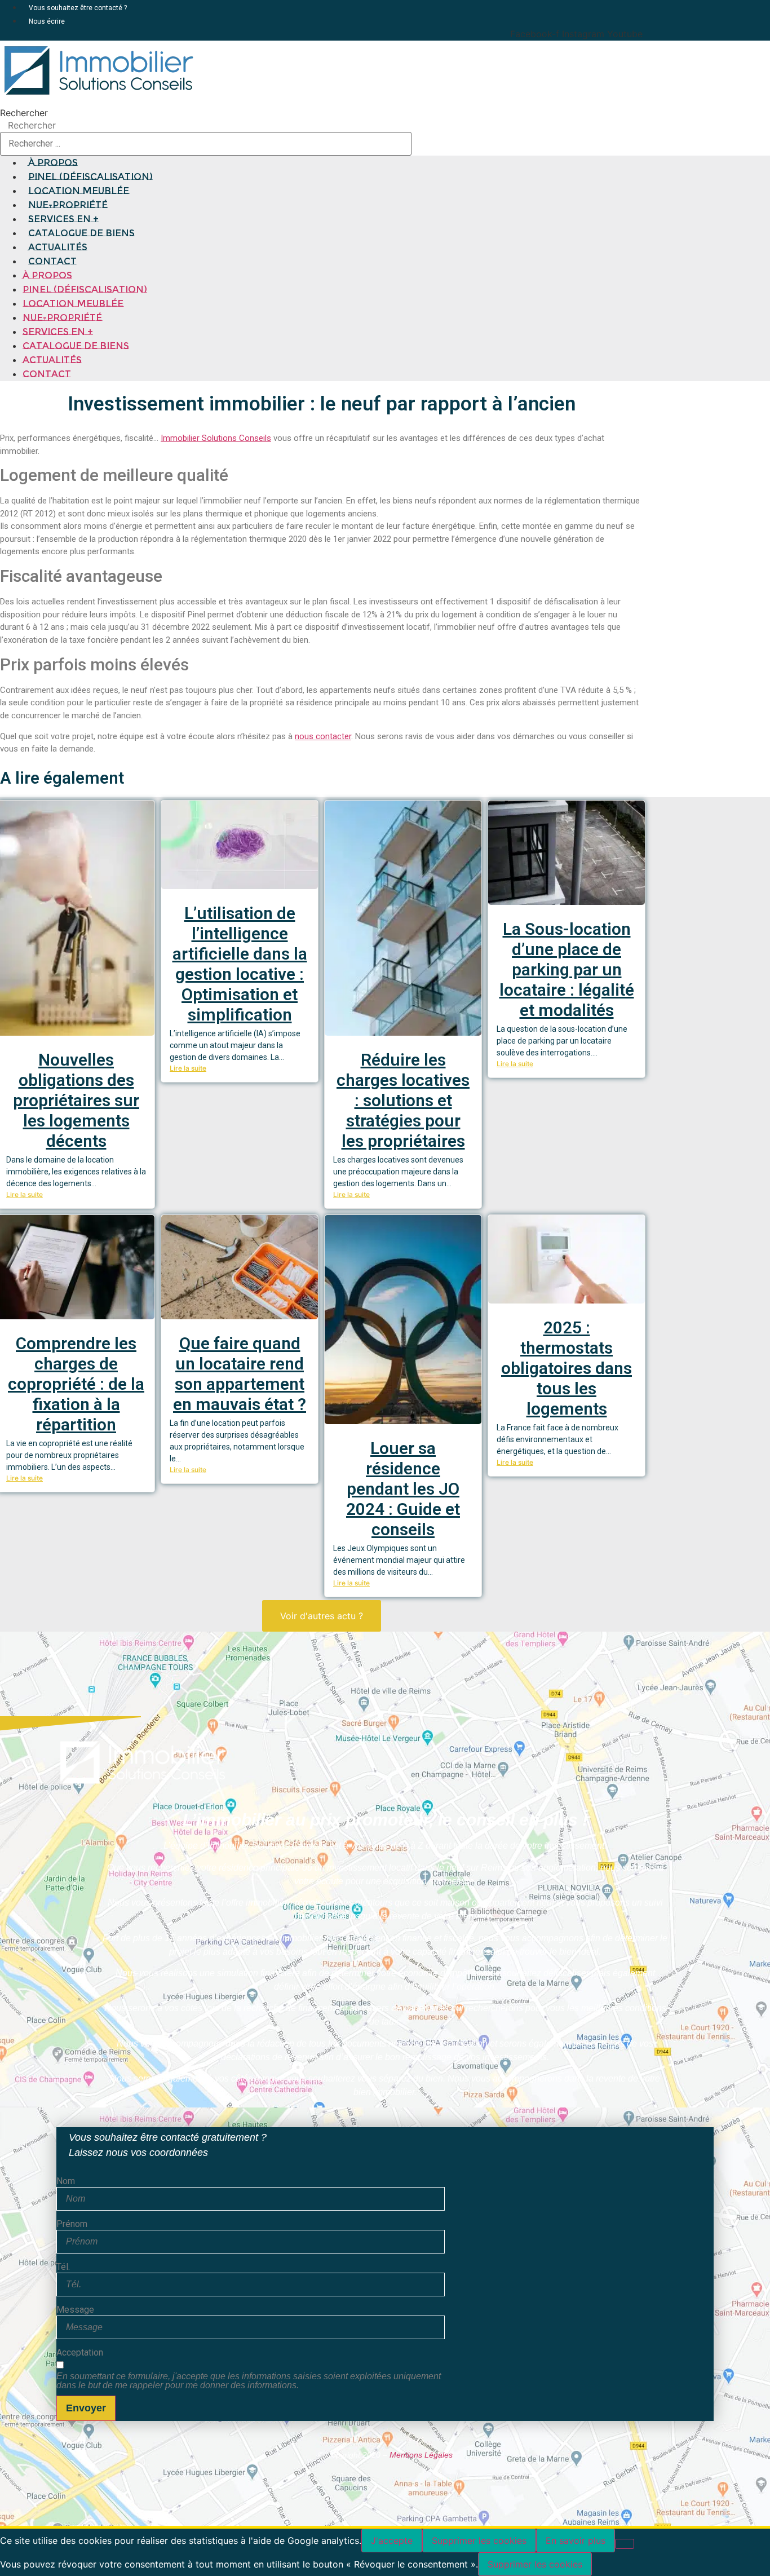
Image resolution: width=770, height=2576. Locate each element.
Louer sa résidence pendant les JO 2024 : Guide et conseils (403, 1489)
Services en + (58, 332)
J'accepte (392, 2540)
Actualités (52, 360)
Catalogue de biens (76, 346)
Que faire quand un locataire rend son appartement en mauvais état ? (240, 1374)
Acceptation (80, 2353)
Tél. (63, 2267)
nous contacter (323, 736)
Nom (66, 2181)
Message (75, 2310)
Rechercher (24, 113)
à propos (47, 275)
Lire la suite (25, 1194)
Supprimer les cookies (479, 2540)
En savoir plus (576, 2540)
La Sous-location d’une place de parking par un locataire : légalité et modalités (567, 969)
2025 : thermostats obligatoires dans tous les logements (567, 1368)
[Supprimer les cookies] (625, 2544)
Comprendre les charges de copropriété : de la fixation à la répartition (76, 1384)
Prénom (72, 2224)
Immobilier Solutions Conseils (216, 438)
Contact (52, 261)
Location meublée (73, 304)
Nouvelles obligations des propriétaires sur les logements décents (76, 1100)
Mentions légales (421, 2455)
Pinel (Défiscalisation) (85, 290)
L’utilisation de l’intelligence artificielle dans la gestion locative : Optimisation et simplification (240, 964)
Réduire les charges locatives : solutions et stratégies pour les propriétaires (403, 1100)
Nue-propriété (62, 318)
